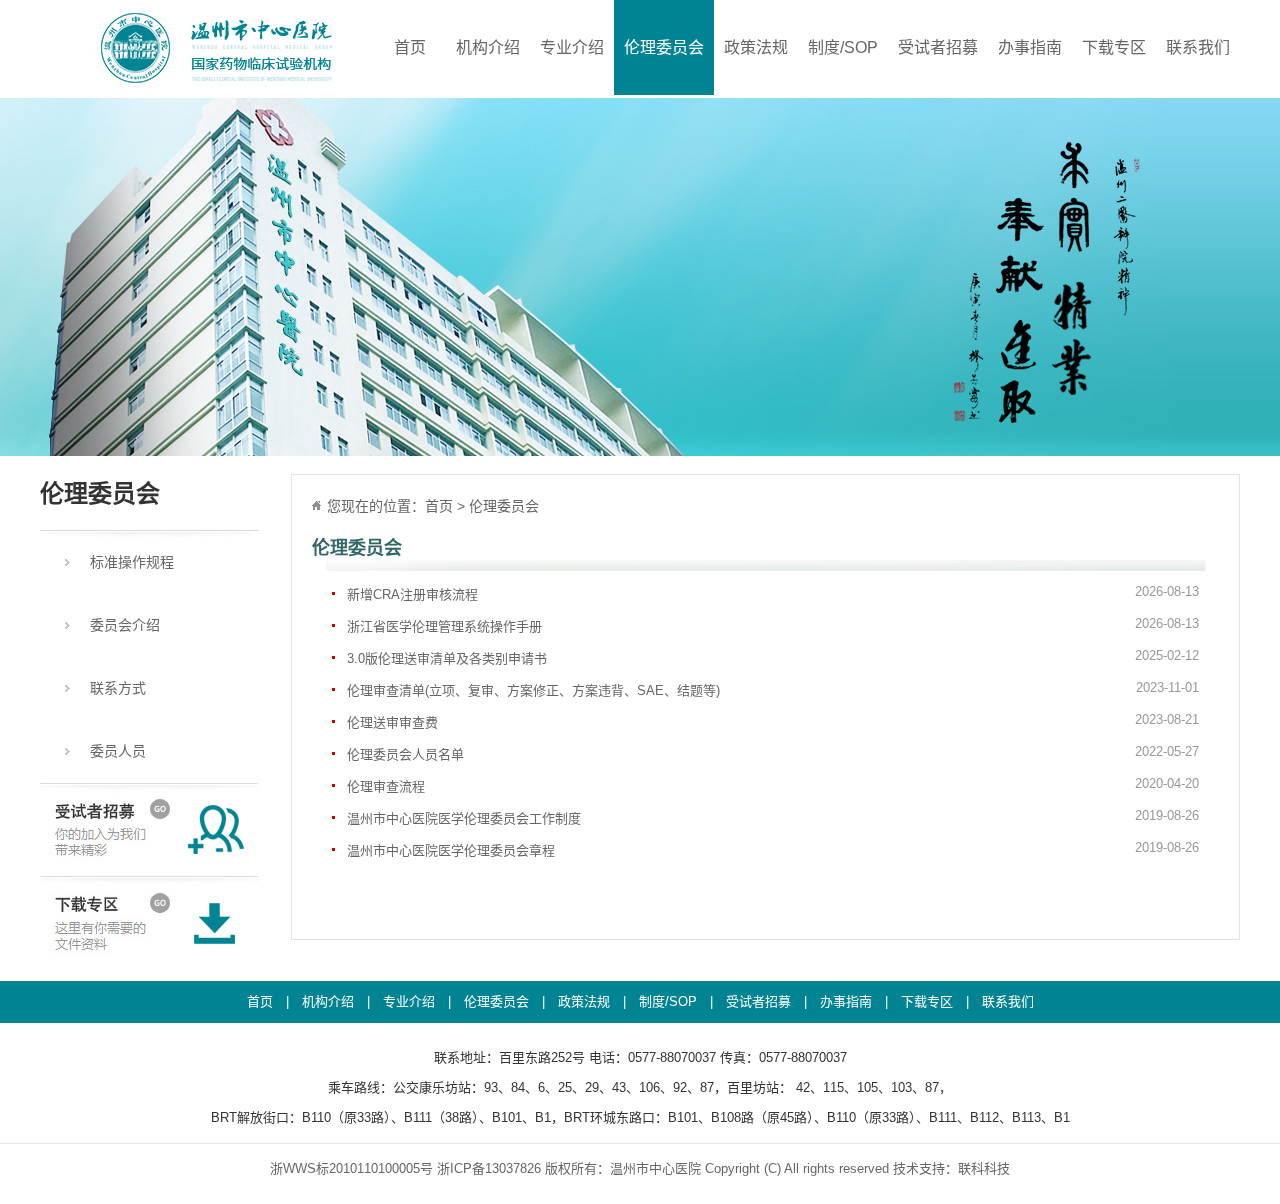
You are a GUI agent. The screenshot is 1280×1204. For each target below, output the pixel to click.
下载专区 (1114, 47)
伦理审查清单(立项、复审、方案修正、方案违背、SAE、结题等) (773, 689)
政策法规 (756, 47)
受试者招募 (938, 47)
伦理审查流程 (773, 785)
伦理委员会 (664, 47)
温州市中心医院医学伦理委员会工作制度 (773, 817)
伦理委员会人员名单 (773, 753)
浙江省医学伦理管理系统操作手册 (773, 625)
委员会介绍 (125, 625)
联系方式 (118, 688)
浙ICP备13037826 (489, 1168)
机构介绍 (488, 47)
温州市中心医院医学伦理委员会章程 (773, 849)
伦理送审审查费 (773, 721)
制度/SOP (843, 47)
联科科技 (984, 1168)
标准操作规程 (132, 562)
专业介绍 (572, 47)
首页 (410, 47)
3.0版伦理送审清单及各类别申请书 (773, 657)
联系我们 (1198, 47)
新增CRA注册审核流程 (773, 593)
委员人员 (118, 751)
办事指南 (1030, 47)
